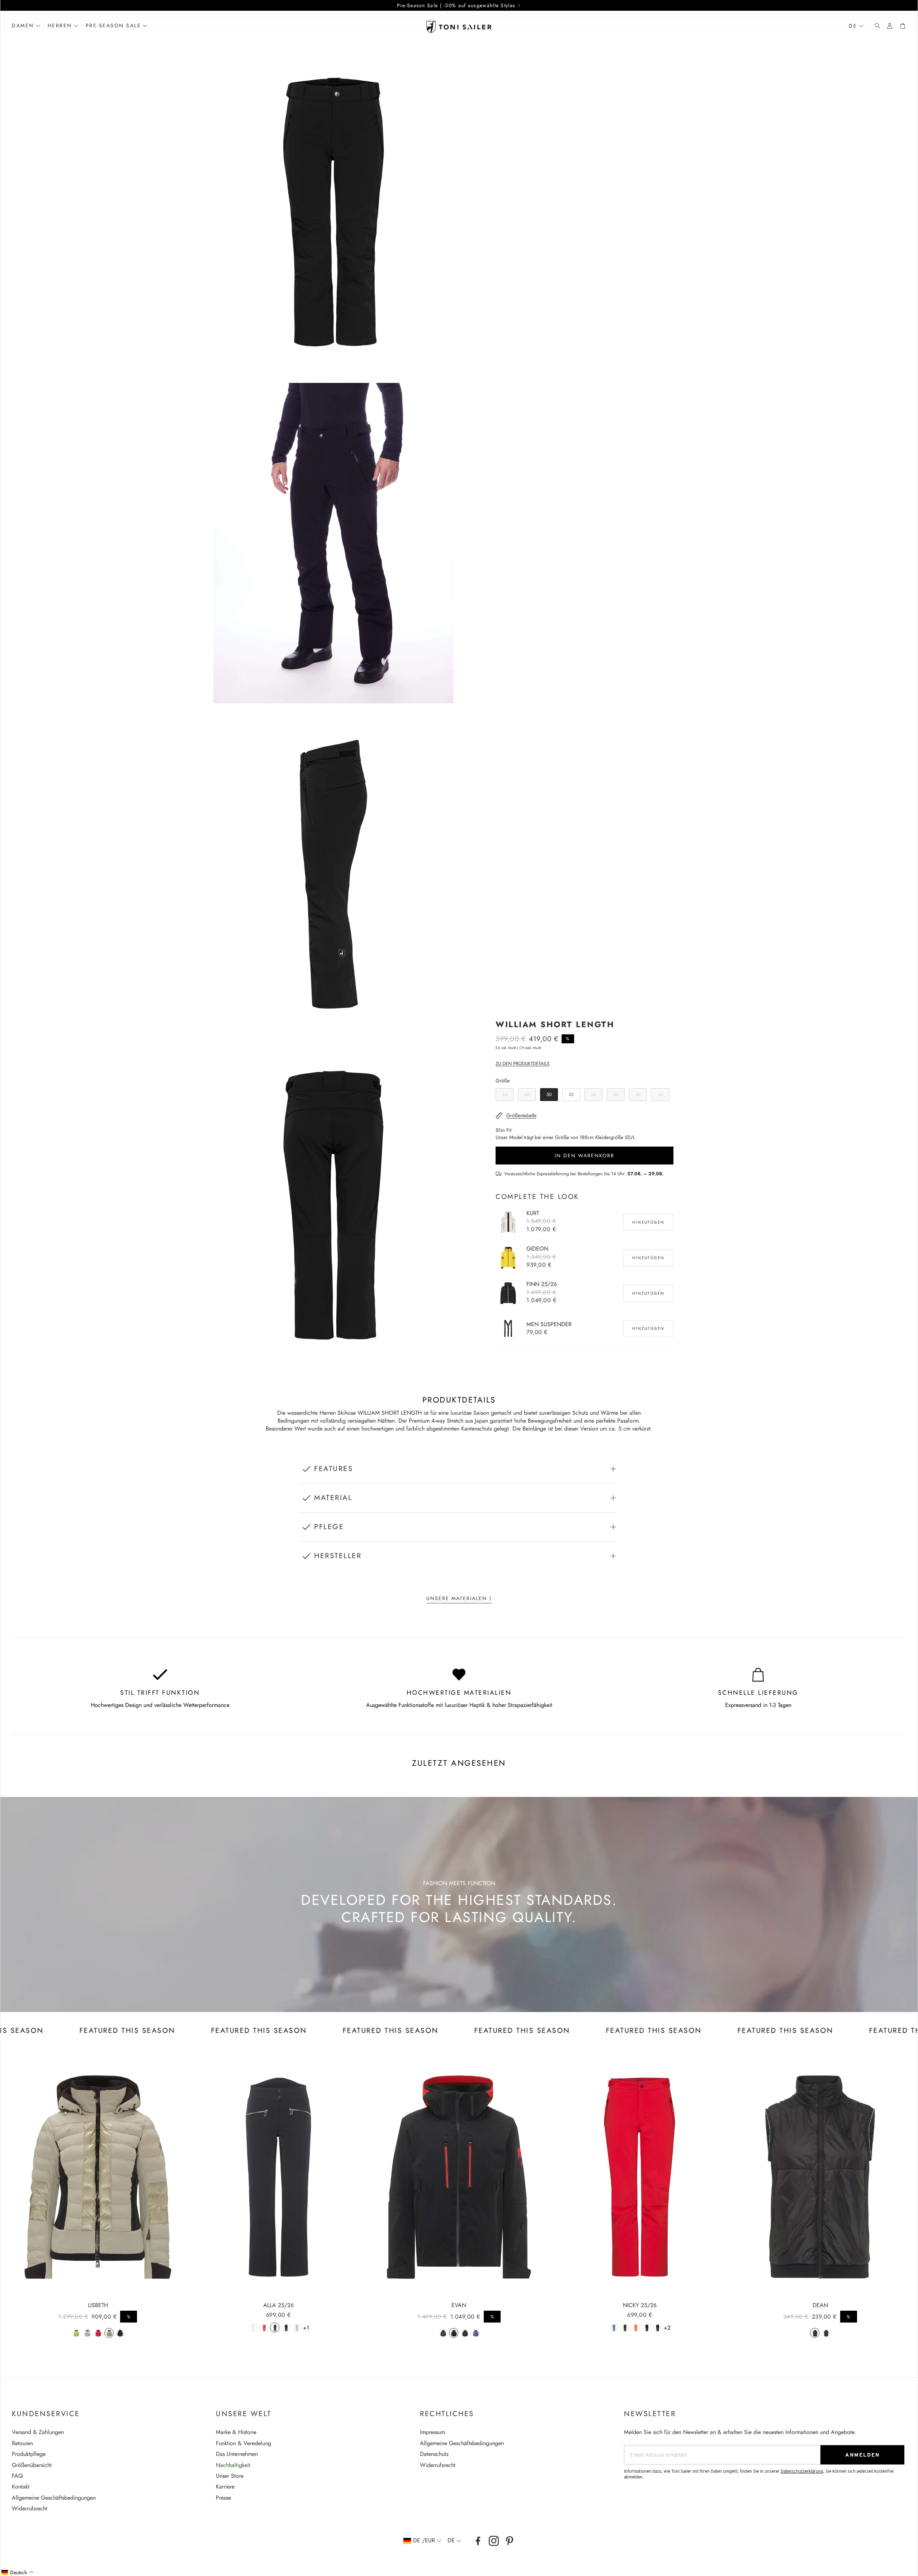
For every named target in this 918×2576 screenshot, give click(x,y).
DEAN (820, 2305)
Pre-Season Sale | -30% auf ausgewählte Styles (456, 5)
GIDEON (537, 1249)
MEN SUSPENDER (549, 1324)
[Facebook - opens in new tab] (478, 2541)
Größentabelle (521, 1115)
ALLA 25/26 (278, 2305)
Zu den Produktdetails (522, 1064)
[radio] (505, 1095)
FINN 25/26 (542, 1284)
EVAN (459, 2305)
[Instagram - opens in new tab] (494, 2541)
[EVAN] (459, 2177)
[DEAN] (820, 2177)
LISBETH (98, 2305)
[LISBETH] (98, 2177)
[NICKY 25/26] (640, 2177)
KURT (533, 1213)
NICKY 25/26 (640, 2305)
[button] (875, 26)
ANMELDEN (862, 2455)
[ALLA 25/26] (279, 2177)
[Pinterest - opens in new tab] (510, 2541)
